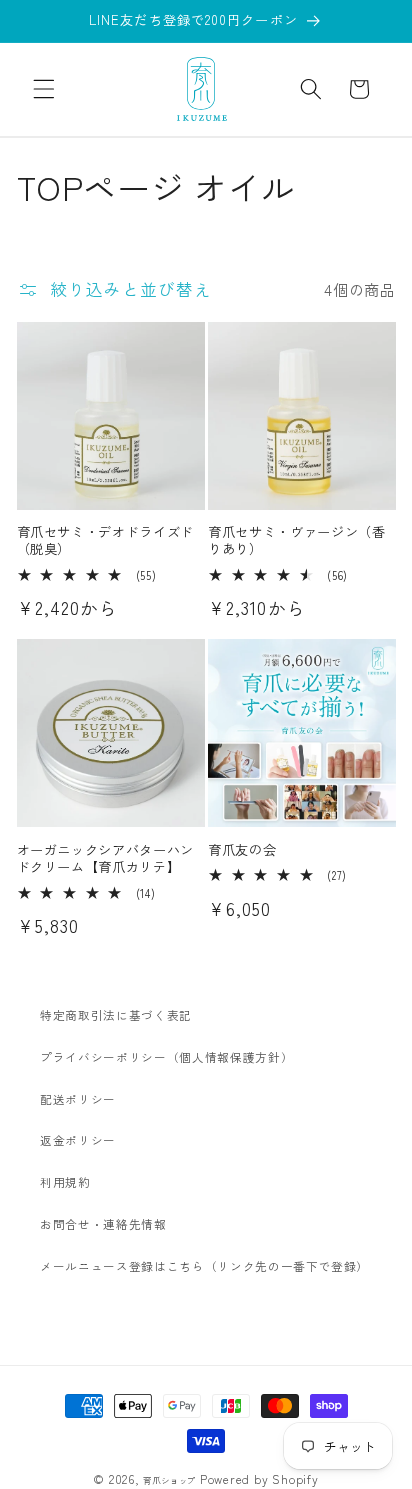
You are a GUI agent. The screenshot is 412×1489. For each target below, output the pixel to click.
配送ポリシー (78, 1099)
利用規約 (65, 1182)
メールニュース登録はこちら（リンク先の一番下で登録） (204, 1266)
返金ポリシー (78, 1140)
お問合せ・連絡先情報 (103, 1224)
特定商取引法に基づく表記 (116, 1015)
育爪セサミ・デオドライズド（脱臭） (106, 540)
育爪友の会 (242, 849)
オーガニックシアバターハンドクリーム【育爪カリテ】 (106, 858)
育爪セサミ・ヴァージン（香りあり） (297, 540)
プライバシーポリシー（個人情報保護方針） (166, 1057)
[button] (44, 89)
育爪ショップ (169, 1480)
